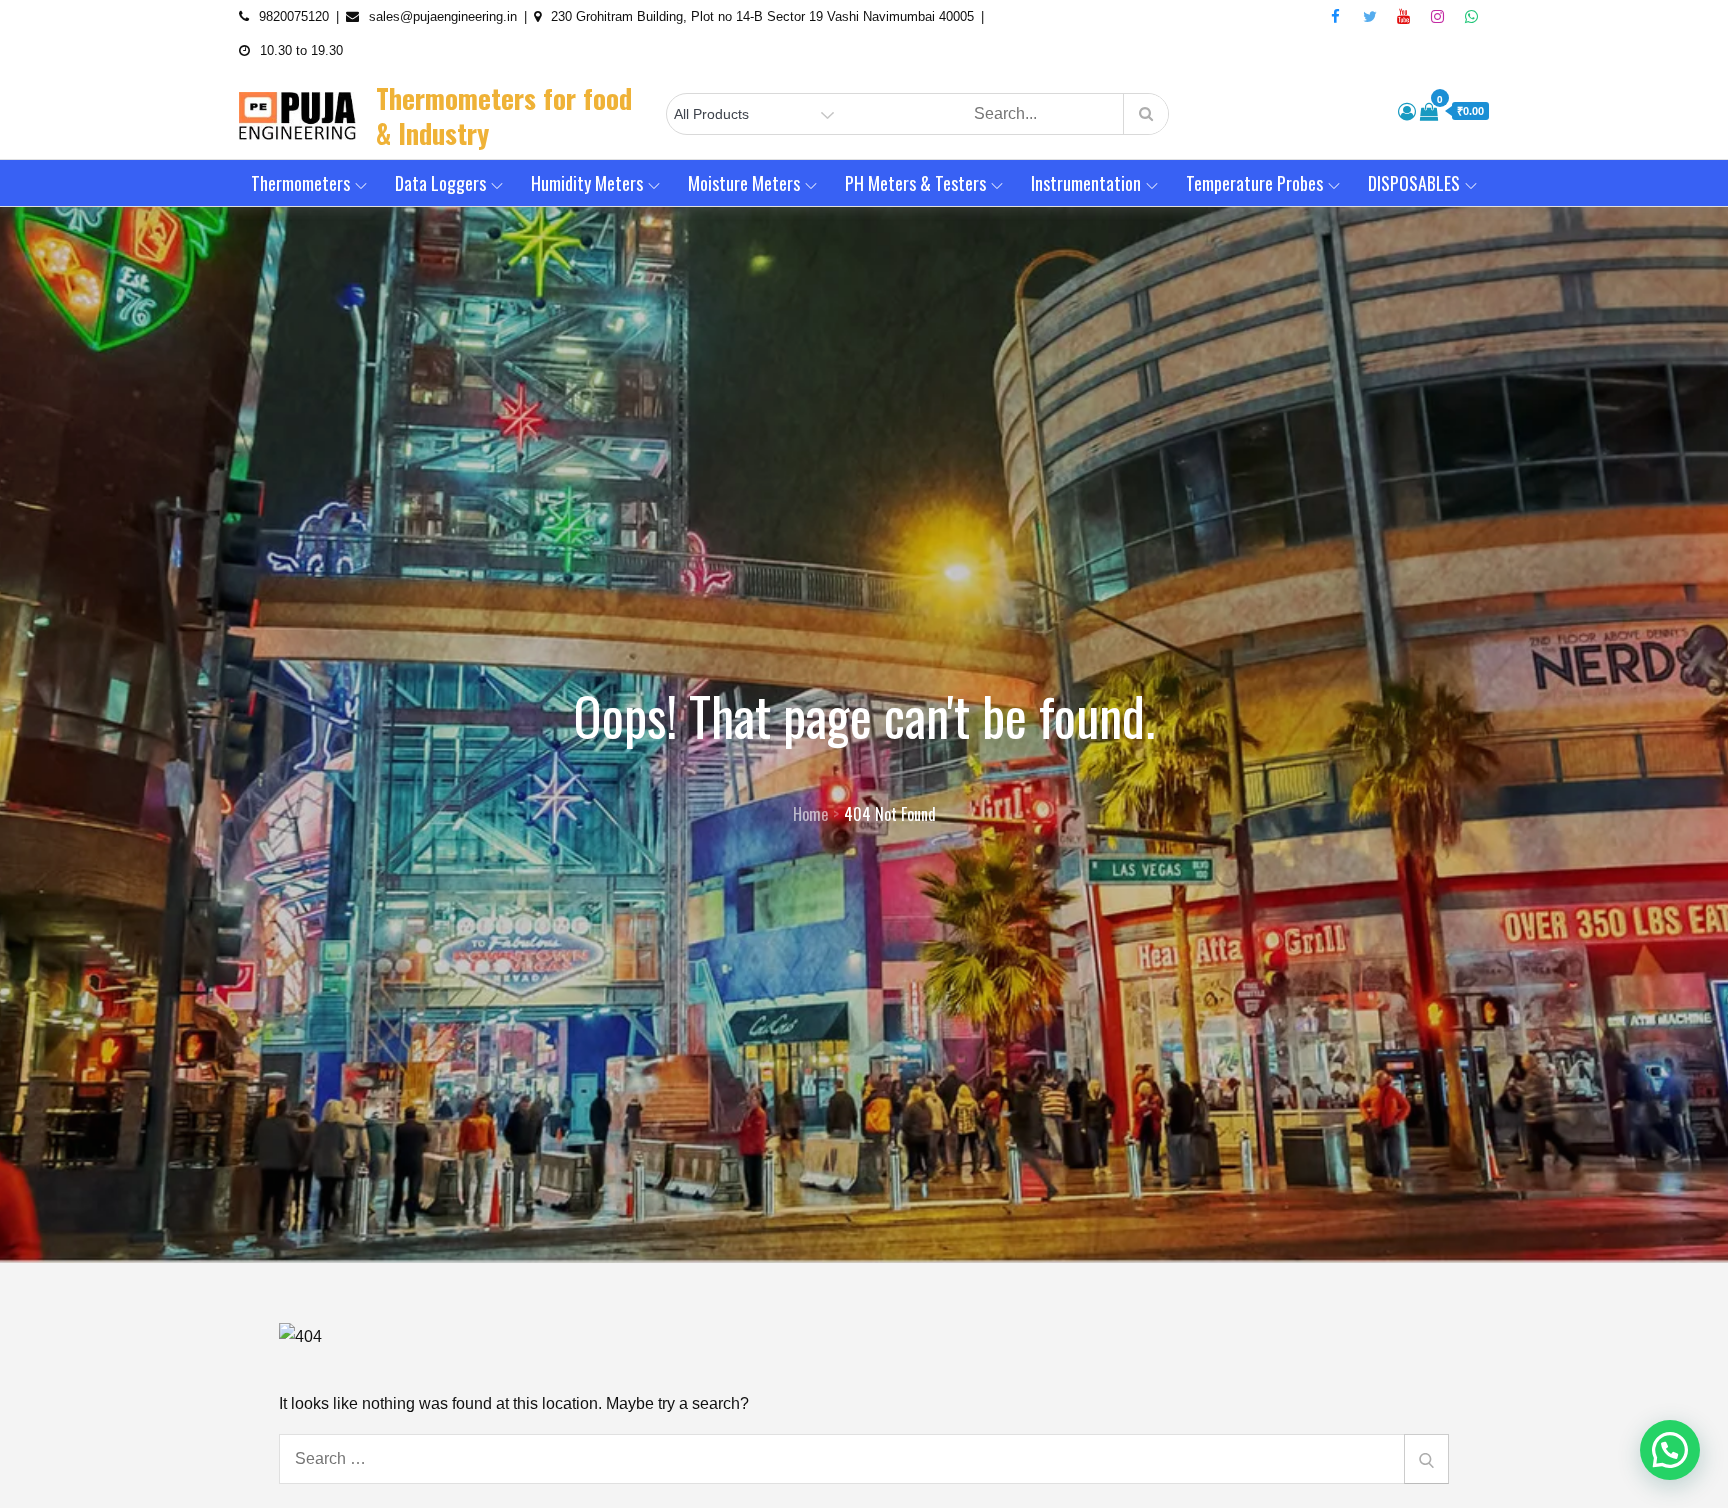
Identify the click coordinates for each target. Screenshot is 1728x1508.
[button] (1670, 1450)
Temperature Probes (1254, 183)
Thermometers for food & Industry (504, 115)
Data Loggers (440, 183)
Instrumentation (1086, 183)
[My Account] (1407, 112)
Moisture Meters (744, 183)
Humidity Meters (587, 183)
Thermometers (300, 183)
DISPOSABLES (1414, 183)
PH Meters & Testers (915, 183)
